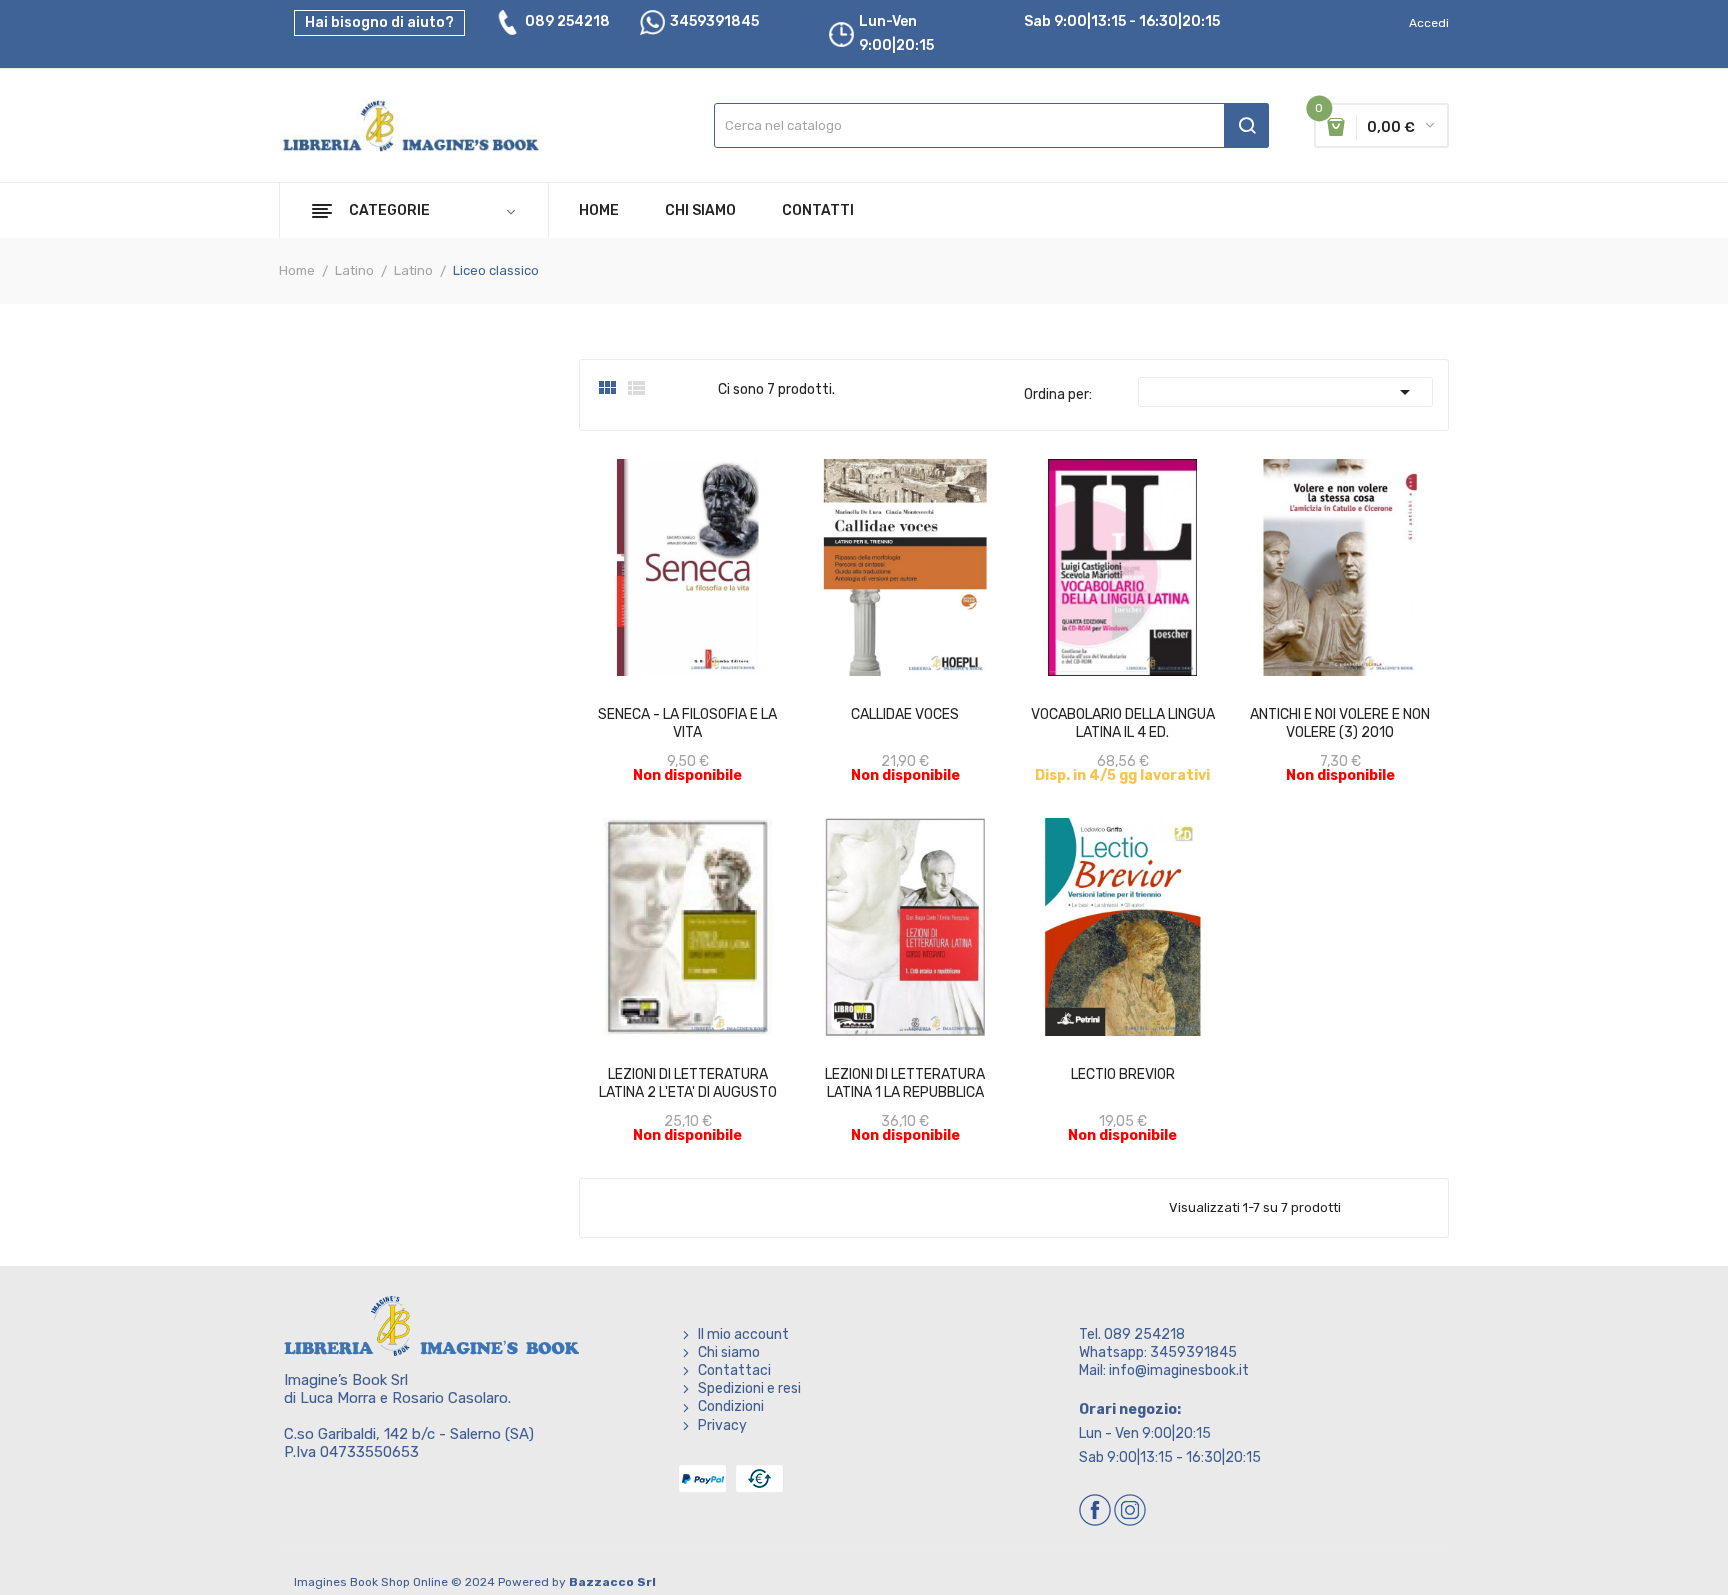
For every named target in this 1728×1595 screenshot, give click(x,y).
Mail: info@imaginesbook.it (1164, 1370)
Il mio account (743, 1334)
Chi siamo (729, 1352)
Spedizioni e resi (749, 1388)
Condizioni (731, 1406)
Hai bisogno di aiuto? (379, 22)
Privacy (722, 1425)
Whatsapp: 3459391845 (1158, 1352)
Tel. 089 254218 (1132, 1334)
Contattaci (734, 1370)
